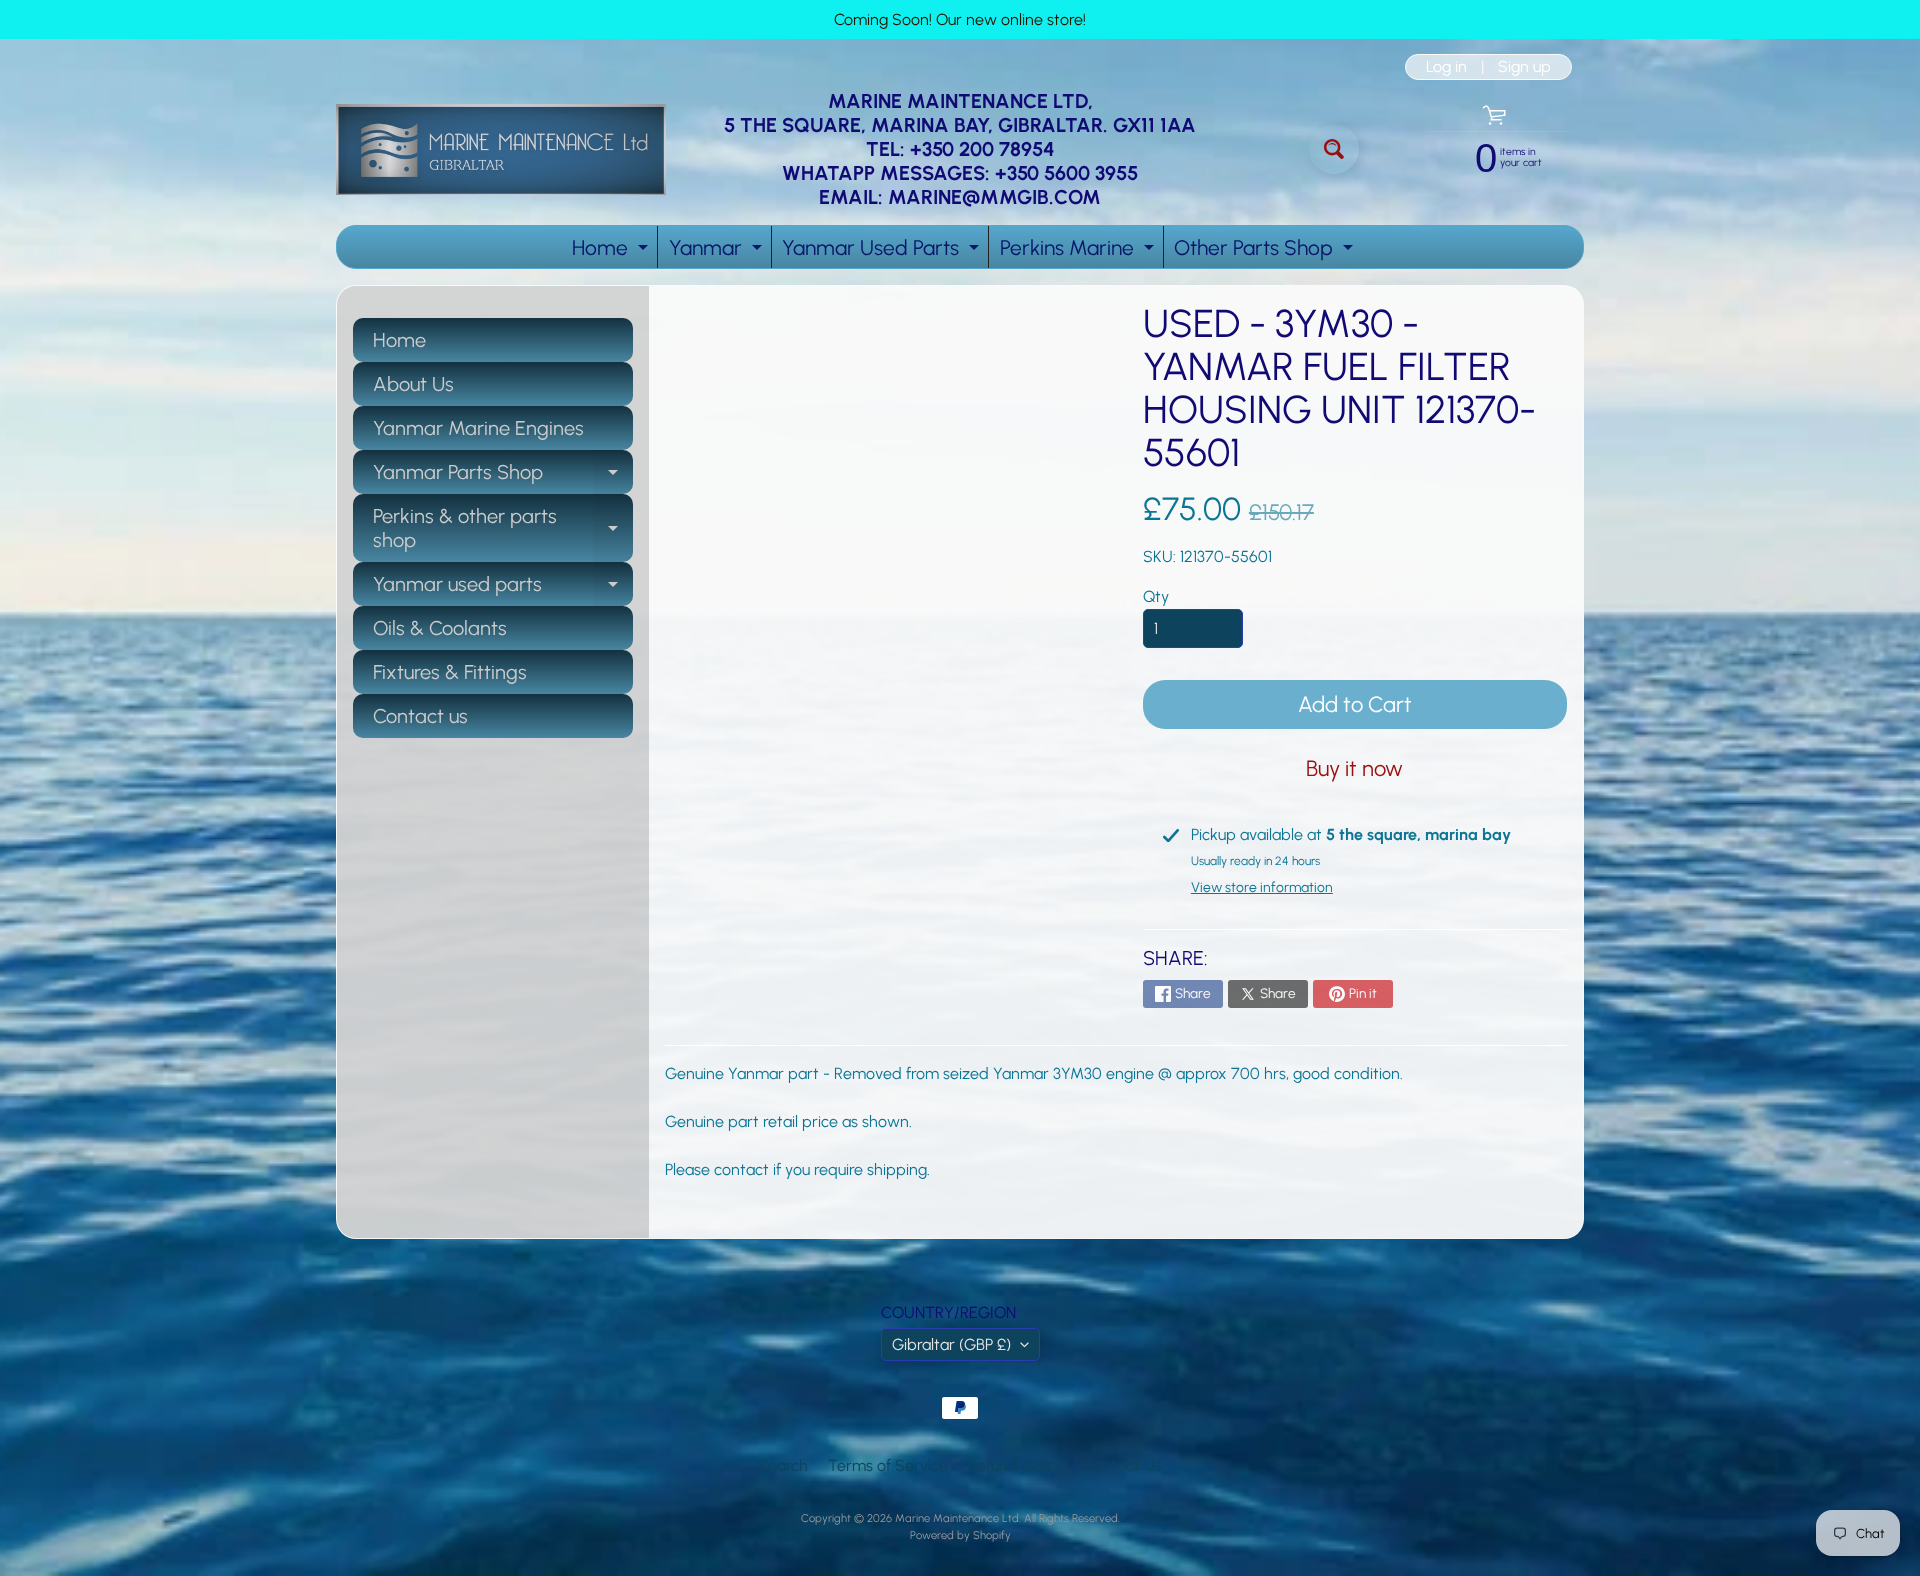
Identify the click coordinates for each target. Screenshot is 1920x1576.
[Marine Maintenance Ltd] (501, 149)
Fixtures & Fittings (450, 672)
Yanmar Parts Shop (503, 477)
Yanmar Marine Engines (478, 428)
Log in (1446, 67)
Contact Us (1122, 1465)
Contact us (420, 716)
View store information (1262, 887)
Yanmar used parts (503, 589)
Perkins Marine (1079, 251)
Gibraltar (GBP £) (951, 1344)
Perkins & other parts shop (503, 529)
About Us (413, 384)
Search (783, 1465)
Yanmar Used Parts (883, 251)
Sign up (1524, 67)
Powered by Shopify (960, 1535)
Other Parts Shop (1266, 251)
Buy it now (1354, 768)
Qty (1156, 596)
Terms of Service (888, 1465)
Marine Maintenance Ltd (957, 1518)
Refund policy (1015, 1465)
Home (612, 251)
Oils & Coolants (440, 628)
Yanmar (718, 251)
